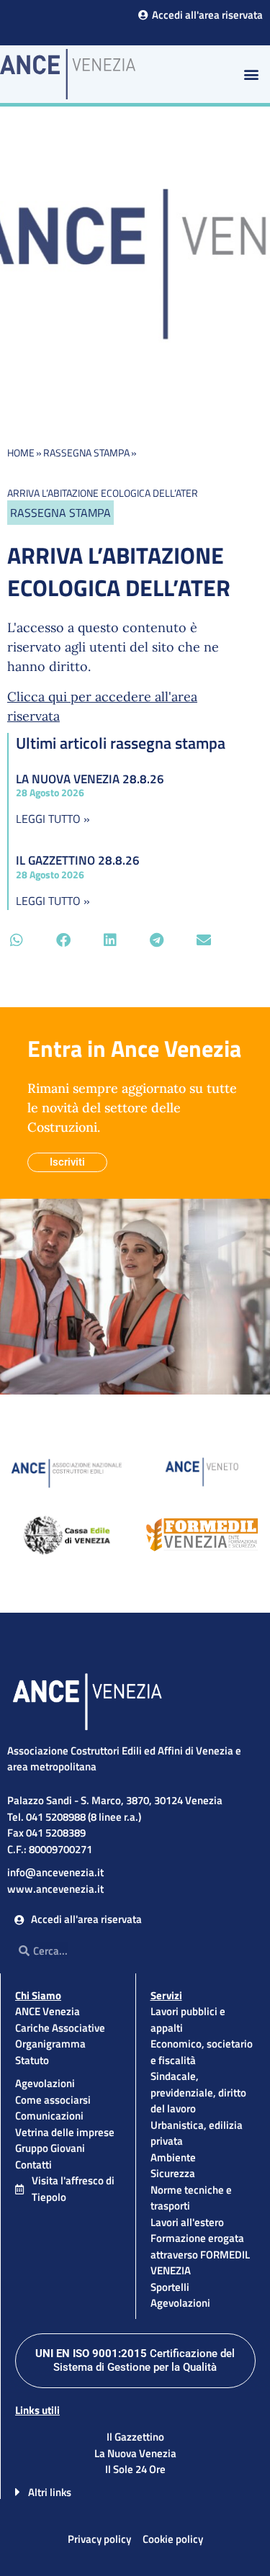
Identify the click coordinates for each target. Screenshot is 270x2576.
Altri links (50, 2492)
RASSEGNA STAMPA (86, 452)
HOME (21, 452)
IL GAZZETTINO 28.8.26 (78, 860)
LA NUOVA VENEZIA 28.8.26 (90, 779)
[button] (251, 74)
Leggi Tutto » (53, 819)
